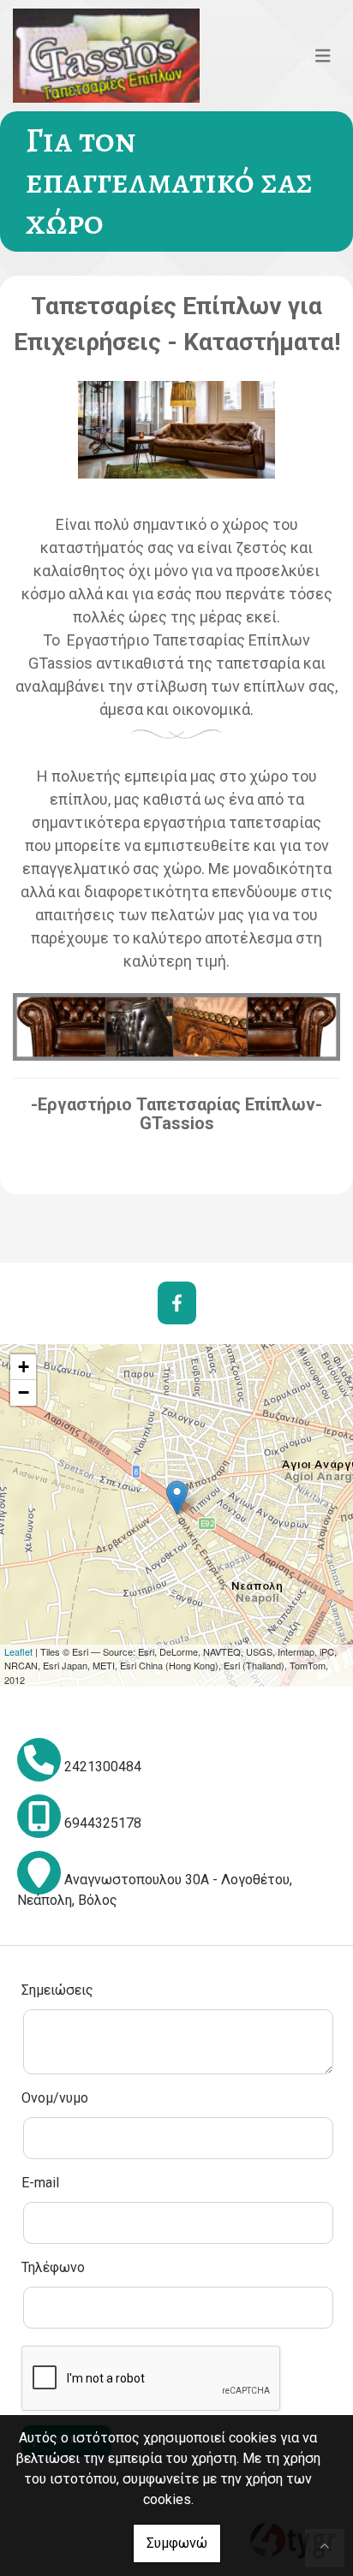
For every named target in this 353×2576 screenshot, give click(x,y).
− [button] (24, 1392)
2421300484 (103, 1767)
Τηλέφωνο (53, 2267)
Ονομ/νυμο (55, 2098)
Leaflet (18, 1651)
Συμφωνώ (177, 2543)
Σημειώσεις (57, 1990)
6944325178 (103, 1823)
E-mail (40, 2183)
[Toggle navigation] (323, 56)
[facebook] (177, 1303)
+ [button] (24, 1367)
